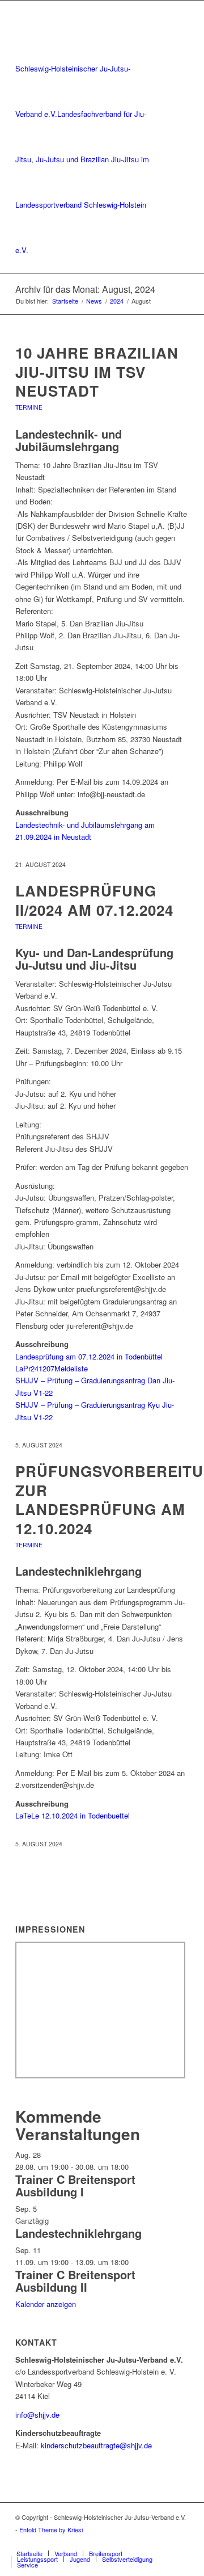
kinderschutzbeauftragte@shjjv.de (96, 2445)
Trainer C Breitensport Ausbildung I (75, 2185)
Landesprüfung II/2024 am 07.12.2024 (94, 900)
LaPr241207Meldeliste (52, 1368)
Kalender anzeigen (46, 2304)
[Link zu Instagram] (180, 2541)
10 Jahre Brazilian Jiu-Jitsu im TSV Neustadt (97, 372)
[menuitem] (29, 2553)
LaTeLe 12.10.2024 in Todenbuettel (73, 1815)
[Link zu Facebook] (163, 2541)
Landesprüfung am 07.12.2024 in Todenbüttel (89, 1356)
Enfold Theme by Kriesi (51, 2529)
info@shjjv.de (37, 2415)
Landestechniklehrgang (78, 2233)
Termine (29, 407)
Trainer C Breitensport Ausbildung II (75, 2281)
